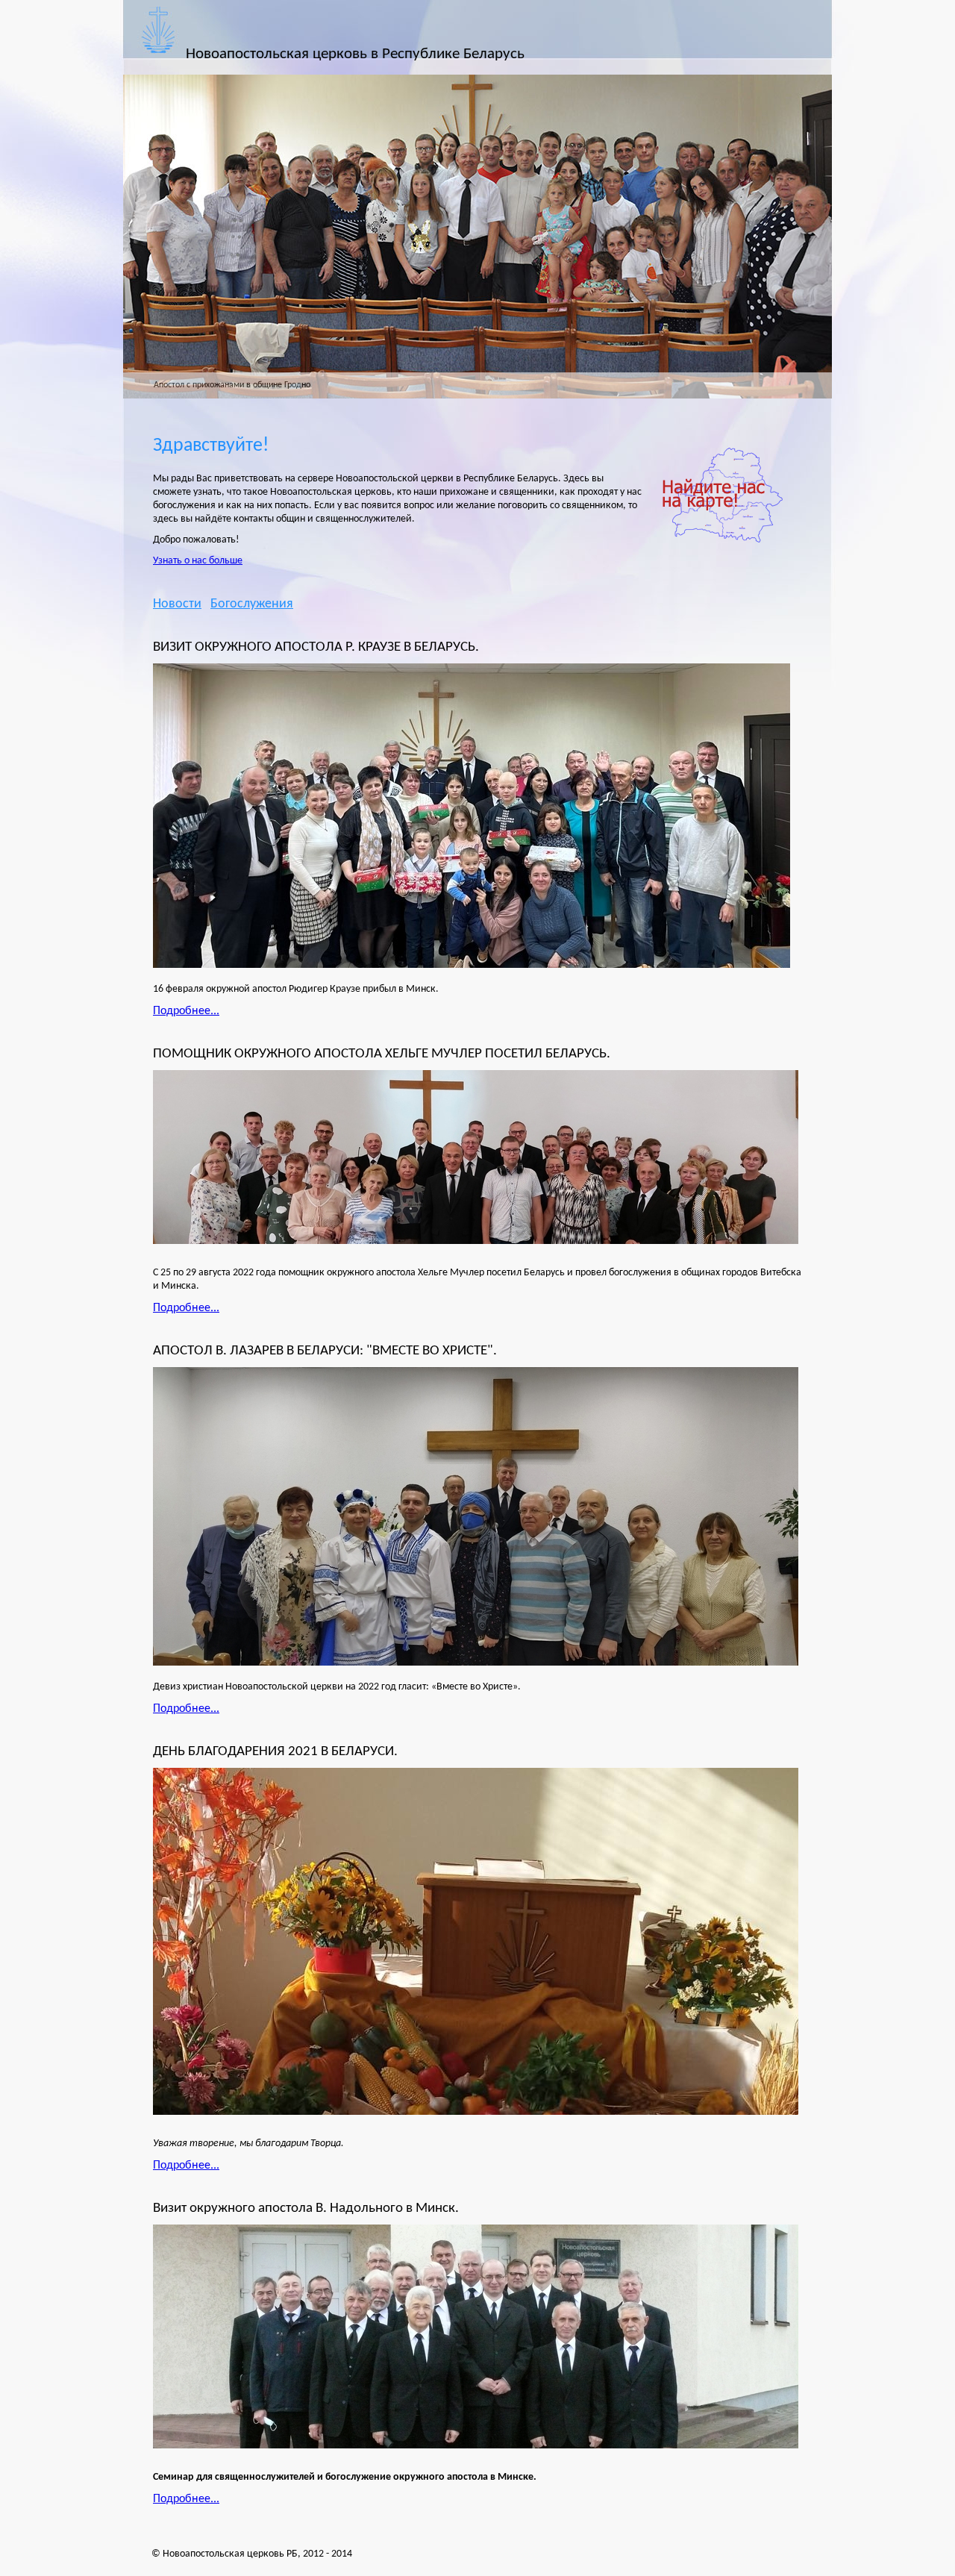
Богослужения (252, 604)
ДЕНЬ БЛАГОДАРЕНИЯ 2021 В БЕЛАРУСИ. (275, 1751)
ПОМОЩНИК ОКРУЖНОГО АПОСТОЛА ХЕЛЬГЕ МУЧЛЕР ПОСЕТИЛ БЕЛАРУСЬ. (382, 1054)
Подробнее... (186, 1011)
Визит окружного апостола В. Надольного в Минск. (306, 2208)
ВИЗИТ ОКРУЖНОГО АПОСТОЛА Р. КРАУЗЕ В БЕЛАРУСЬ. (316, 647)
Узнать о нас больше (198, 561)
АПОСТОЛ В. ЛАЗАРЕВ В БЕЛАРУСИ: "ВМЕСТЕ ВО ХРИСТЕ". (325, 1351)
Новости (177, 604)
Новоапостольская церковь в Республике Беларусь (355, 54)
